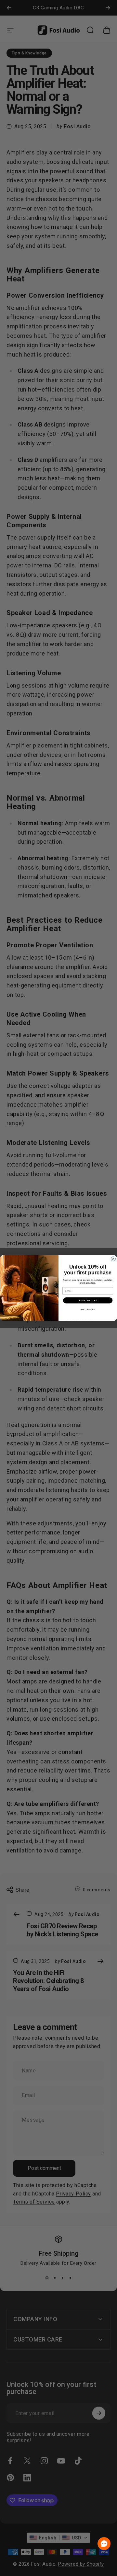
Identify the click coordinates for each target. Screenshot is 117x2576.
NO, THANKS (88, 1309)
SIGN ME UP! (88, 1300)
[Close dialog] (113, 1259)
